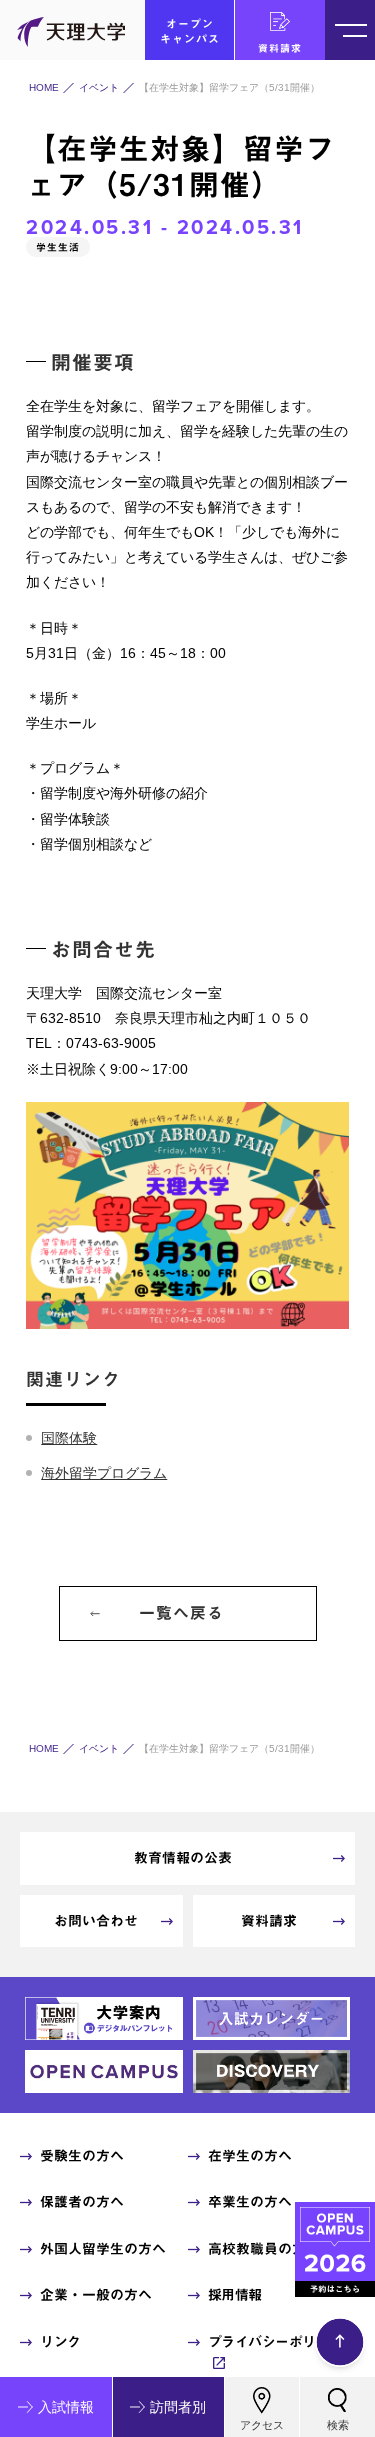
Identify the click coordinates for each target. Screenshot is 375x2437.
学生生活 (58, 247)
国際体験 (69, 1438)
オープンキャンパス (190, 31)
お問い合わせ (96, 1921)
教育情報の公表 (183, 1858)
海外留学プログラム (104, 1473)
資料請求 (280, 48)
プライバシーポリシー (275, 2342)
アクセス (262, 2425)
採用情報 (235, 2295)
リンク (60, 2342)
